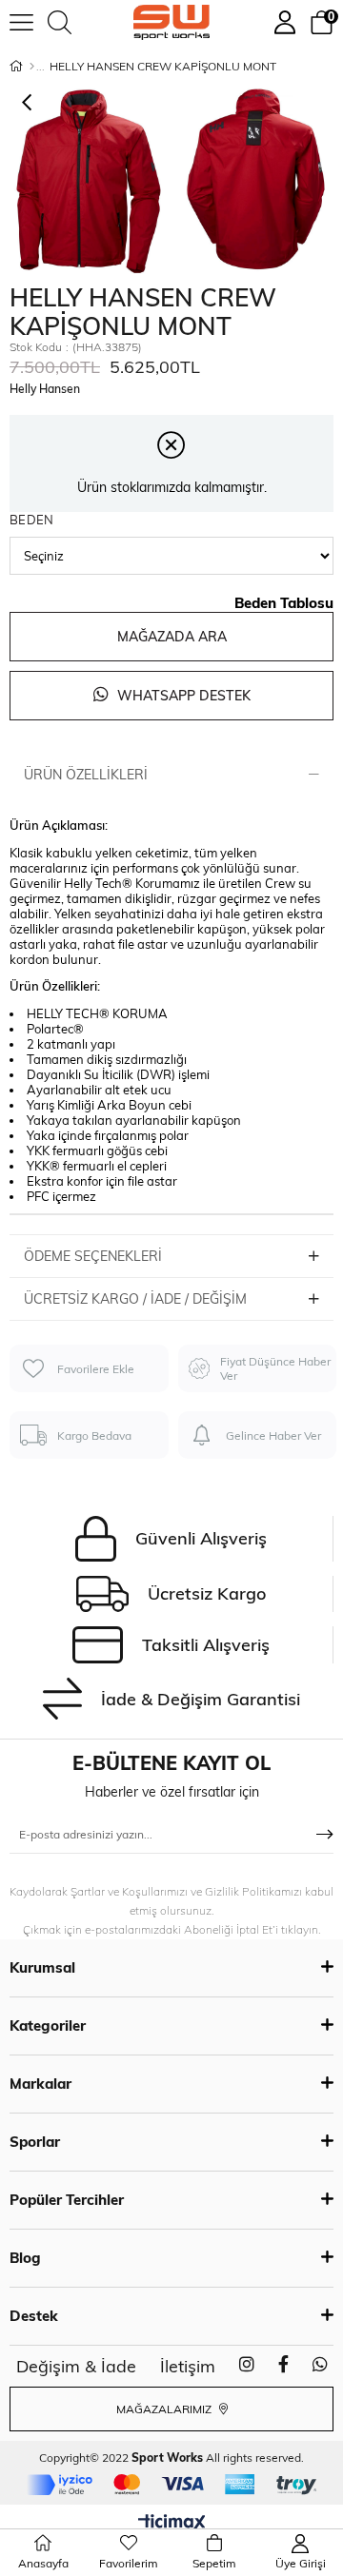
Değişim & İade (76, 2366)
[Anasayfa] (32, 67)
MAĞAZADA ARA (172, 637)
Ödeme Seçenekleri (93, 1256)
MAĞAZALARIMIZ (165, 2409)
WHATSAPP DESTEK (182, 696)
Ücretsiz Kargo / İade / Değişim (135, 1299)
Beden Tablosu (284, 603)
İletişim (188, 2366)
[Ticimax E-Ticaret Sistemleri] (172, 2524)
